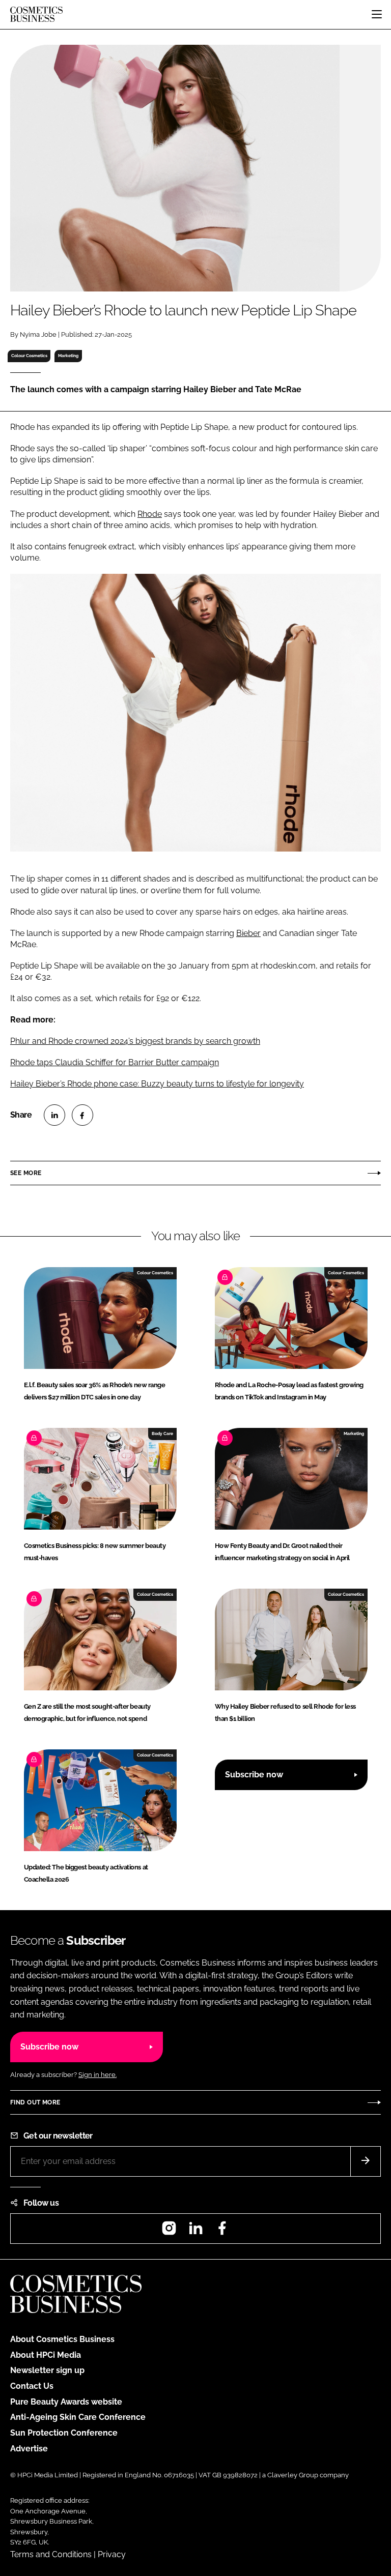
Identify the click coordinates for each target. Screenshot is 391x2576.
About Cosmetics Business (62, 2339)
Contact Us (32, 2386)
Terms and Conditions (51, 2554)
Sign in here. (97, 2075)
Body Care (162, 1433)
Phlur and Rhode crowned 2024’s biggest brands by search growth (135, 1041)
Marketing (68, 356)
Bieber (248, 933)
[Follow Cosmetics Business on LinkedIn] (195, 2231)
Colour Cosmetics (29, 356)
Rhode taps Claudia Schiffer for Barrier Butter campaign (115, 1062)
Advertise (29, 2449)
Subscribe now (254, 1775)
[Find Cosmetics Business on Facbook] (222, 2231)
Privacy (112, 2554)
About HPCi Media (46, 2355)
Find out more (35, 2102)
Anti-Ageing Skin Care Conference (78, 2417)
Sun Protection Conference (64, 2433)
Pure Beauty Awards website (66, 2402)
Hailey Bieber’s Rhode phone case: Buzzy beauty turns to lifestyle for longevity (157, 1084)
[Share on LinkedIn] (54, 1115)
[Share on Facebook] (82, 1115)
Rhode (150, 514)
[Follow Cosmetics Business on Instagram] (169, 2231)
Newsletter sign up (47, 2370)
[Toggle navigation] (377, 14)
